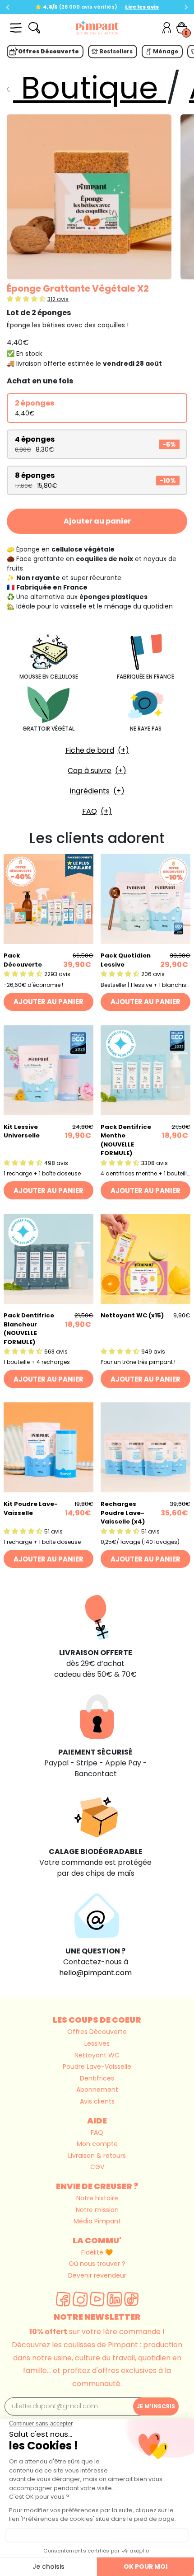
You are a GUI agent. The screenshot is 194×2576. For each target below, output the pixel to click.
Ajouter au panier (97, 521)
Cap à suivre (90, 771)
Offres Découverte (97, 2032)
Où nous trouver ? (97, 2264)
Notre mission (97, 2210)
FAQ (90, 811)
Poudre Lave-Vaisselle (97, 2066)
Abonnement (97, 2090)
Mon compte (97, 2144)
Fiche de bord (90, 750)
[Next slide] (186, 7)
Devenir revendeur (97, 2275)
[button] (27, 299)
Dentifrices (97, 2078)
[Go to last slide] (8, 7)
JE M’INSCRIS (156, 2406)
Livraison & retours (97, 2156)
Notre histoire (97, 2198)
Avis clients (97, 2101)
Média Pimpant (97, 2221)
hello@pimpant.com (95, 1973)
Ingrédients (90, 791)
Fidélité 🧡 (97, 2252)
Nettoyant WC (97, 2055)
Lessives (97, 2043)
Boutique (90, 88)
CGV (97, 2167)
